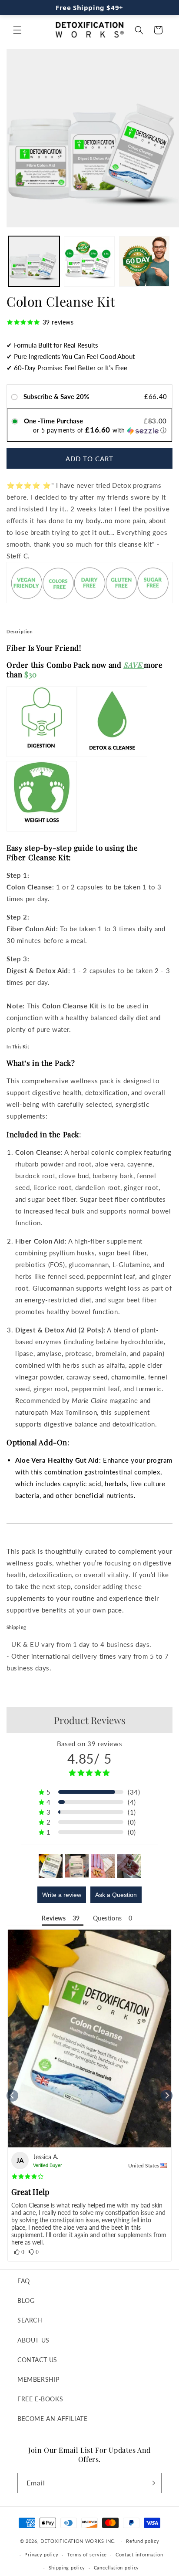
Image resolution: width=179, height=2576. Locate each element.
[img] (28, 2177)
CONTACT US (37, 2360)
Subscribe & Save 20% (57, 396)
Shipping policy (67, 2568)
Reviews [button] (54, 1918)
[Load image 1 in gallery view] (34, 262)
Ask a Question (116, 1895)
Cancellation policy (116, 2568)
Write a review (62, 1895)
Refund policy (143, 2541)
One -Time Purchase (53, 421)
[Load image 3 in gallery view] (144, 262)
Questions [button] (108, 1918)
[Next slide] (167, 2096)
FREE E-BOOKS (40, 2399)
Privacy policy (41, 2554)
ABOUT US (33, 2340)
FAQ (24, 2281)
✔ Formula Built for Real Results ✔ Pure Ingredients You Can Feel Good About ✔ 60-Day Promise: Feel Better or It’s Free (71, 356)
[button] (17, 30)
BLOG (26, 2300)
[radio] (16, 397)
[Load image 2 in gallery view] (89, 262)
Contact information (139, 2554)
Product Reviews (90, 1720)
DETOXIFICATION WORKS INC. (78, 2541)
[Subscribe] (152, 2483)
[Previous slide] (12, 2096)
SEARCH (30, 2320)
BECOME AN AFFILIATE (52, 2419)
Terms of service (87, 2554)
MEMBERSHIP (38, 2379)
